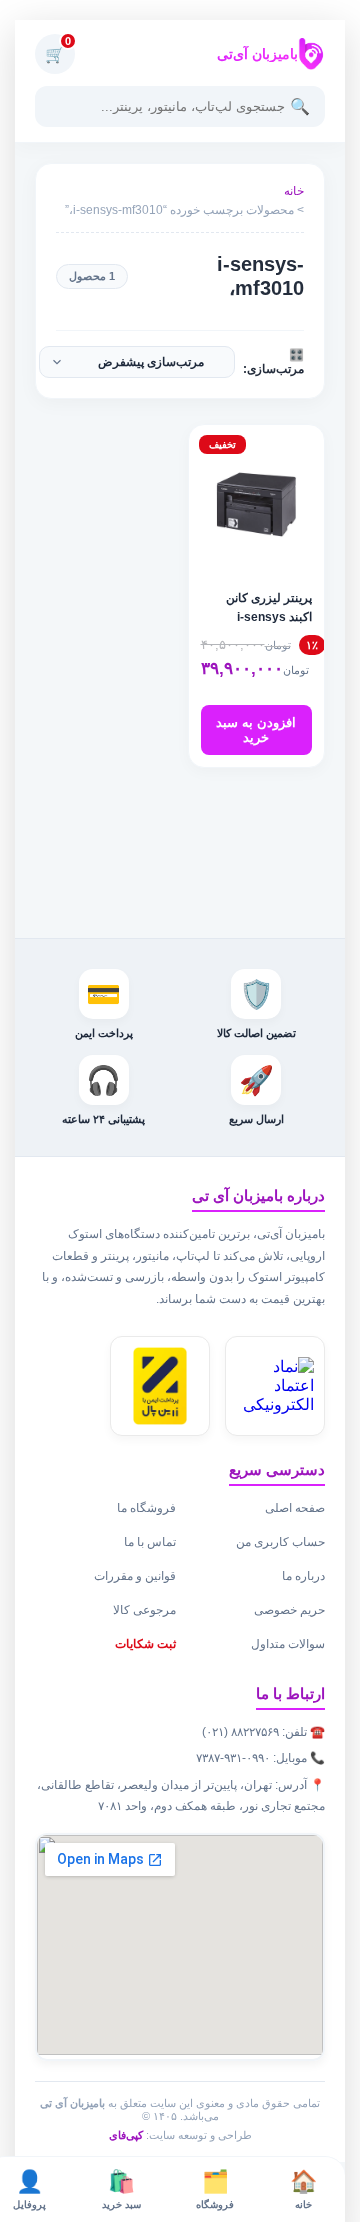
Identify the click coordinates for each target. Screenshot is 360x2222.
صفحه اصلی (295, 1508)
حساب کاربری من (280, 1542)
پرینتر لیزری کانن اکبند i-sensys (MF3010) (269, 617)
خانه (294, 191)
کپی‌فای (126, 2135)
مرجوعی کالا (144, 1610)
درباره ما (303, 1576)
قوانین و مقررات (135, 1576)
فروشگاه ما (146, 1508)
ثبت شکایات (145, 1644)
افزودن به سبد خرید (256, 730)
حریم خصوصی (289, 1610)
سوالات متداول (288, 1644)
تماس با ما (150, 1542)
